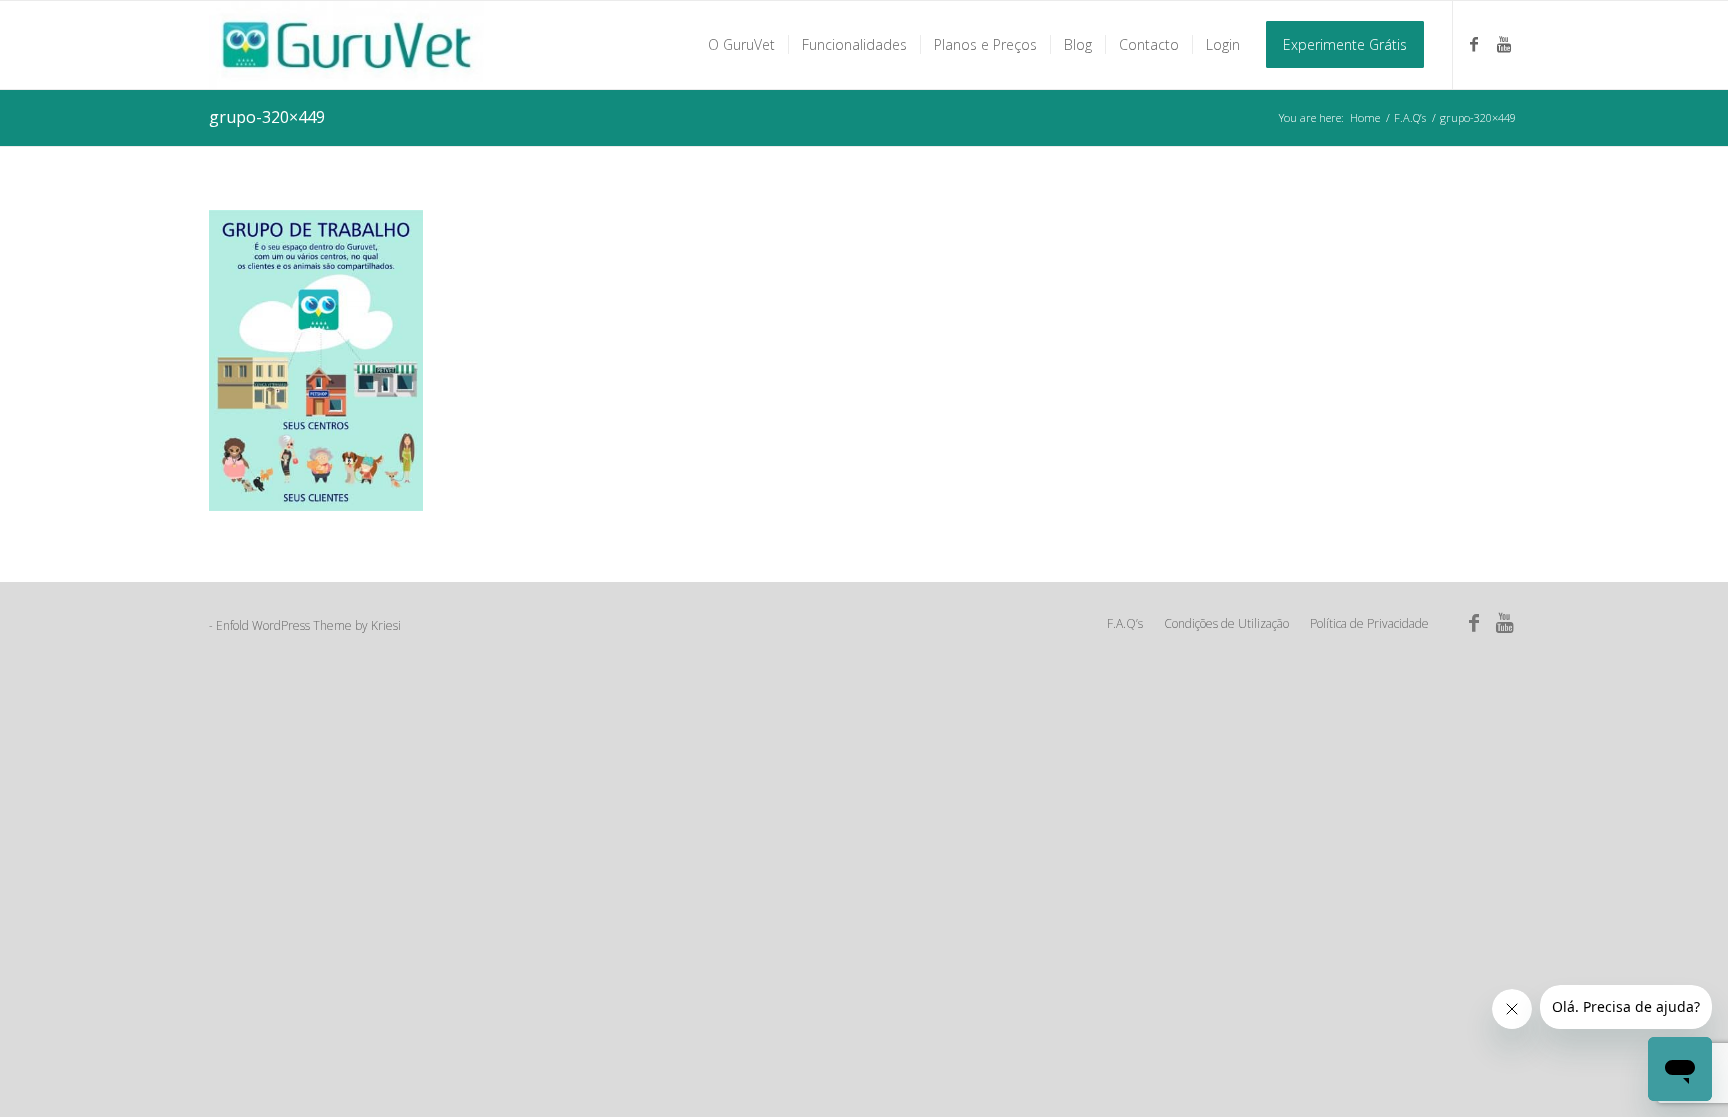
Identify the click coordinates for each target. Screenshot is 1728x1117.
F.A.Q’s (1410, 117)
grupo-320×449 (267, 117)
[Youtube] (1504, 44)
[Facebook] (1474, 44)
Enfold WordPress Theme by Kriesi (308, 625)
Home (1365, 117)
